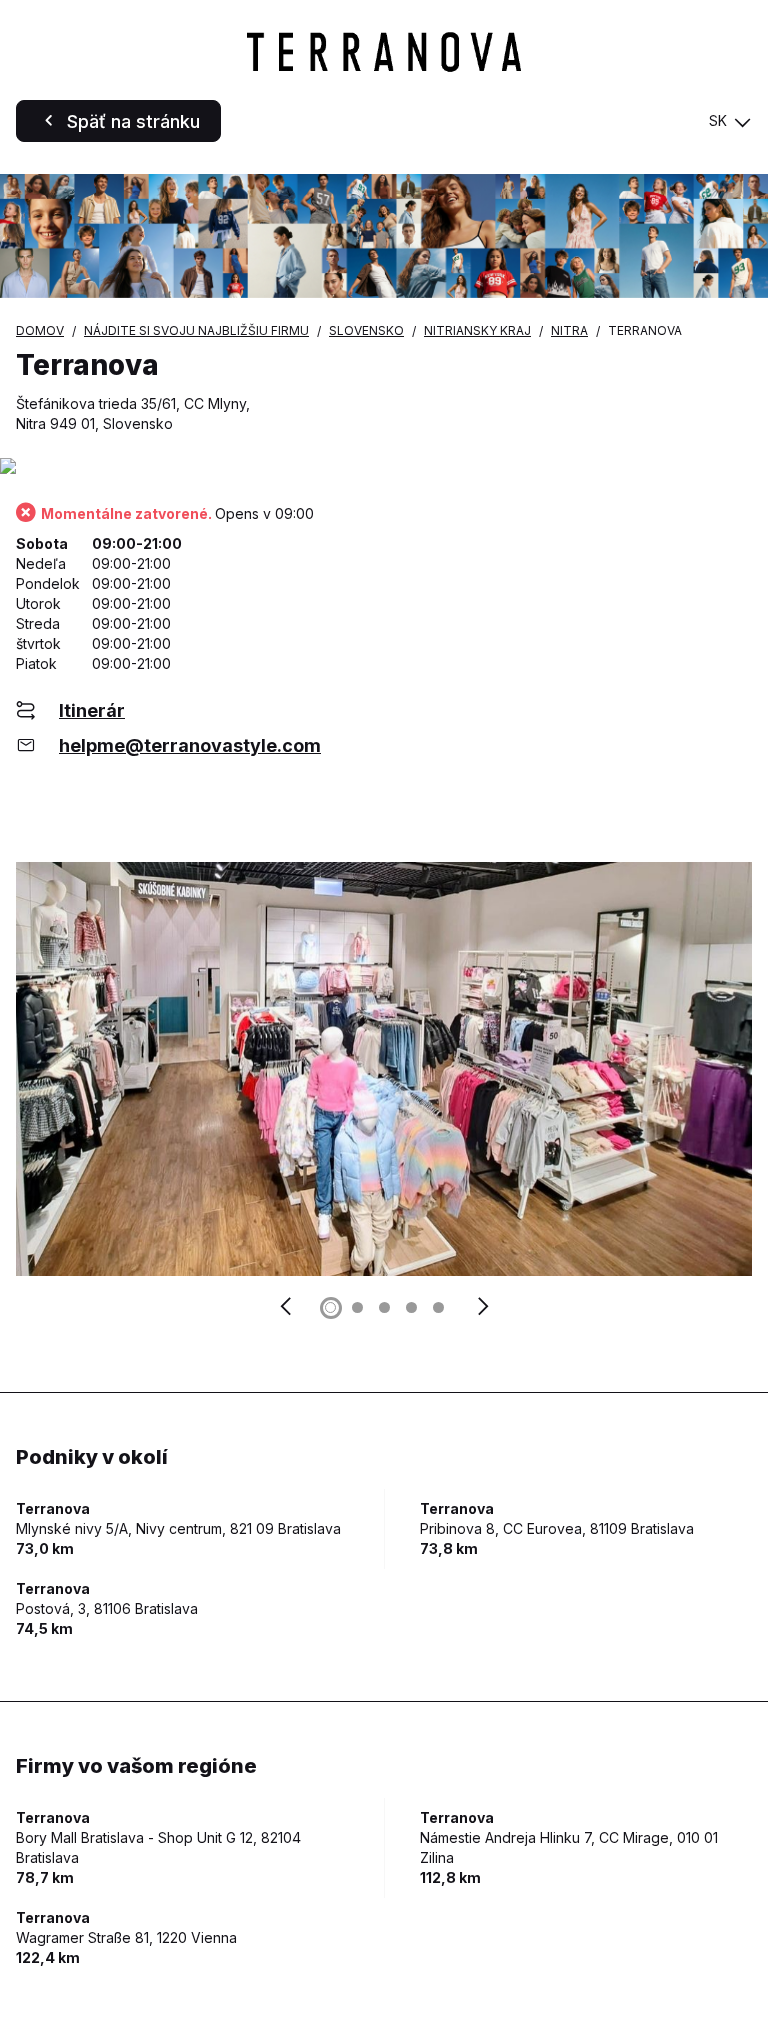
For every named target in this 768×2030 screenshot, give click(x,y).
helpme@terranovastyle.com (190, 745)
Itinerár (92, 710)
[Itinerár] (384, 467)
